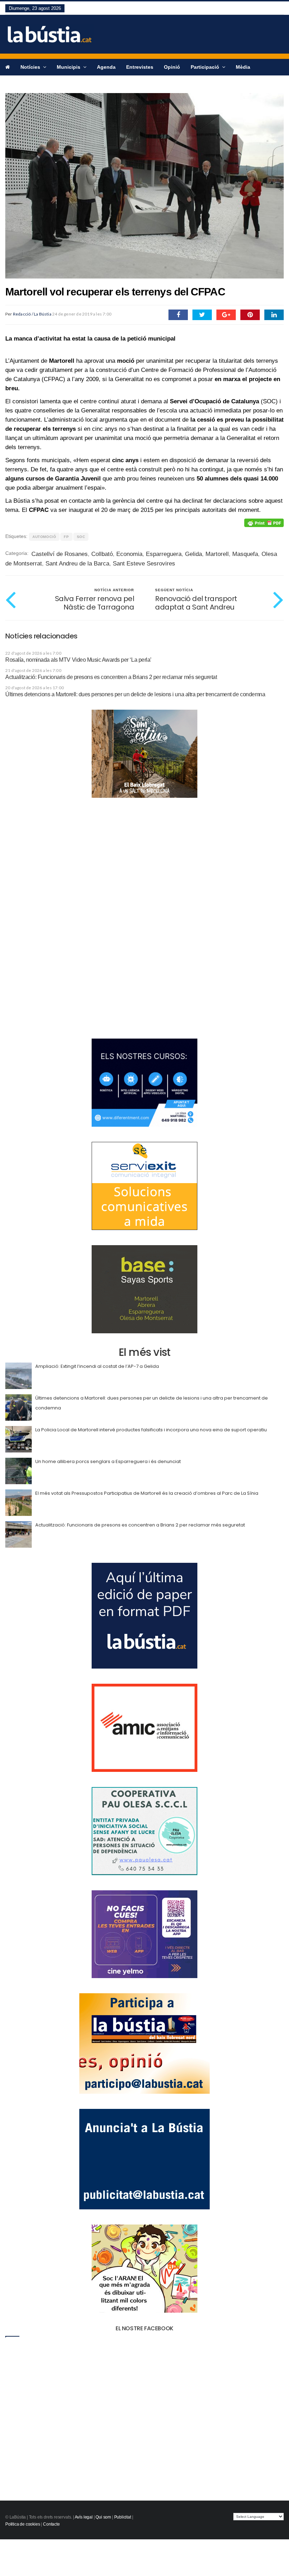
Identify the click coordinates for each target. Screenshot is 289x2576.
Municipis (69, 67)
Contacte (51, 2524)
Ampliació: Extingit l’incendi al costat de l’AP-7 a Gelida (97, 1366)
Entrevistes (140, 67)
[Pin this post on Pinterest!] (250, 315)
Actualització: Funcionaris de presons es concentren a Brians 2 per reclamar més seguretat (111, 677)
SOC (81, 537)
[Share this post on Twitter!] (202, 315)
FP (66, 537)
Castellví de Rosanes (60, 554)
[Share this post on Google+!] (226, 315)
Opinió (172, 67)
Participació (206, 67)
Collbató (102, 554)
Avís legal (84, 2517)
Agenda (106, 67)
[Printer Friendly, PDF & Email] (264, 523)
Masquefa (245, 554)
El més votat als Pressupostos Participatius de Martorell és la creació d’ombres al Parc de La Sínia (147, 1493)
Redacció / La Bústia (32, 314)
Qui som (103, 2517)
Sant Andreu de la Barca (77, 564)
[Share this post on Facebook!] (178, 315)
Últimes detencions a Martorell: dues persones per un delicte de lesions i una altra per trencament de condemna (135, 694)
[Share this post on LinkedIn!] (274, 315)
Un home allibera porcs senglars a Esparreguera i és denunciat (108, 1461)
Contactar (17, 83)
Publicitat (123, 2517)
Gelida (193, 554)
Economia (129, 554)
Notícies (31, 67)
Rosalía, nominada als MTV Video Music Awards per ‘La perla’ (78, 660)
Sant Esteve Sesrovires (144, 564)
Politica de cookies (23, 2524)
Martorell (217, 554)
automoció (44, 537)
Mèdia (243, 67)
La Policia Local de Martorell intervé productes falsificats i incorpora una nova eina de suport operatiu (151, 1430)
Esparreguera (164, 554)
